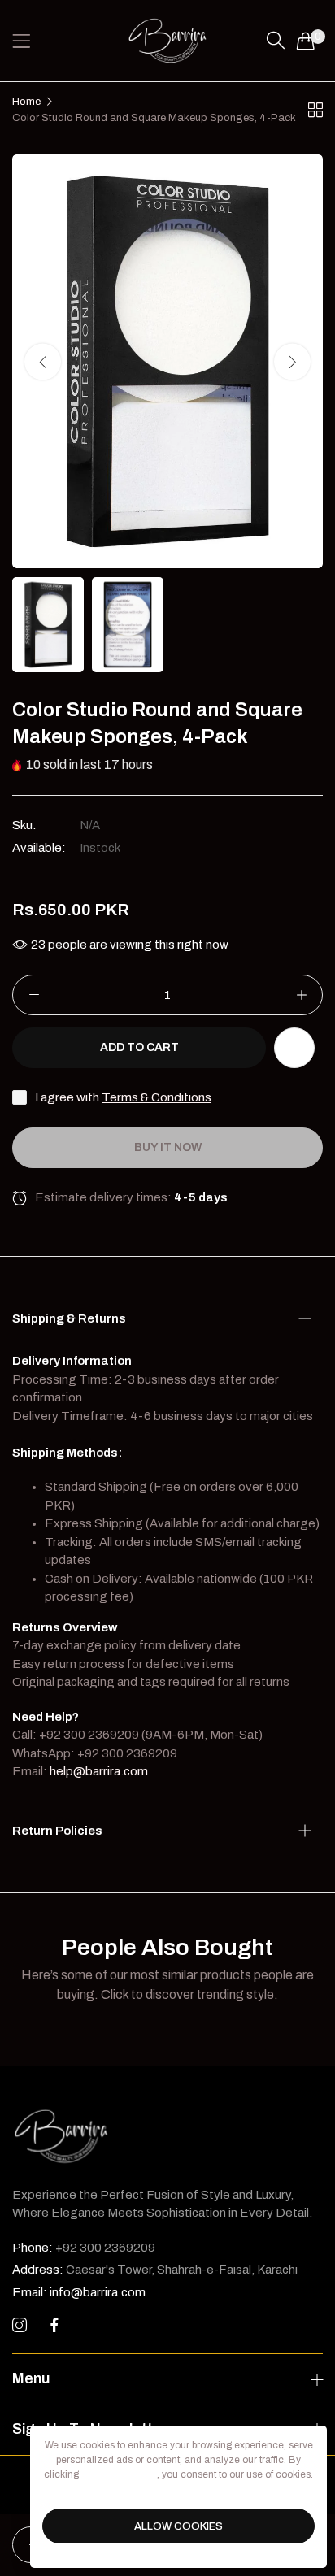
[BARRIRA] (167, 41)
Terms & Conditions (157, 1097)
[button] (292, 361)
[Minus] (34, 995)
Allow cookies (178, 2526)
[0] (306, 41)
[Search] (276, 41)
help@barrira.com (99, 1771)
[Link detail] (20, 2326)
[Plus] (301, 995)
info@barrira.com (79, 2292)
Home (26, 102)
